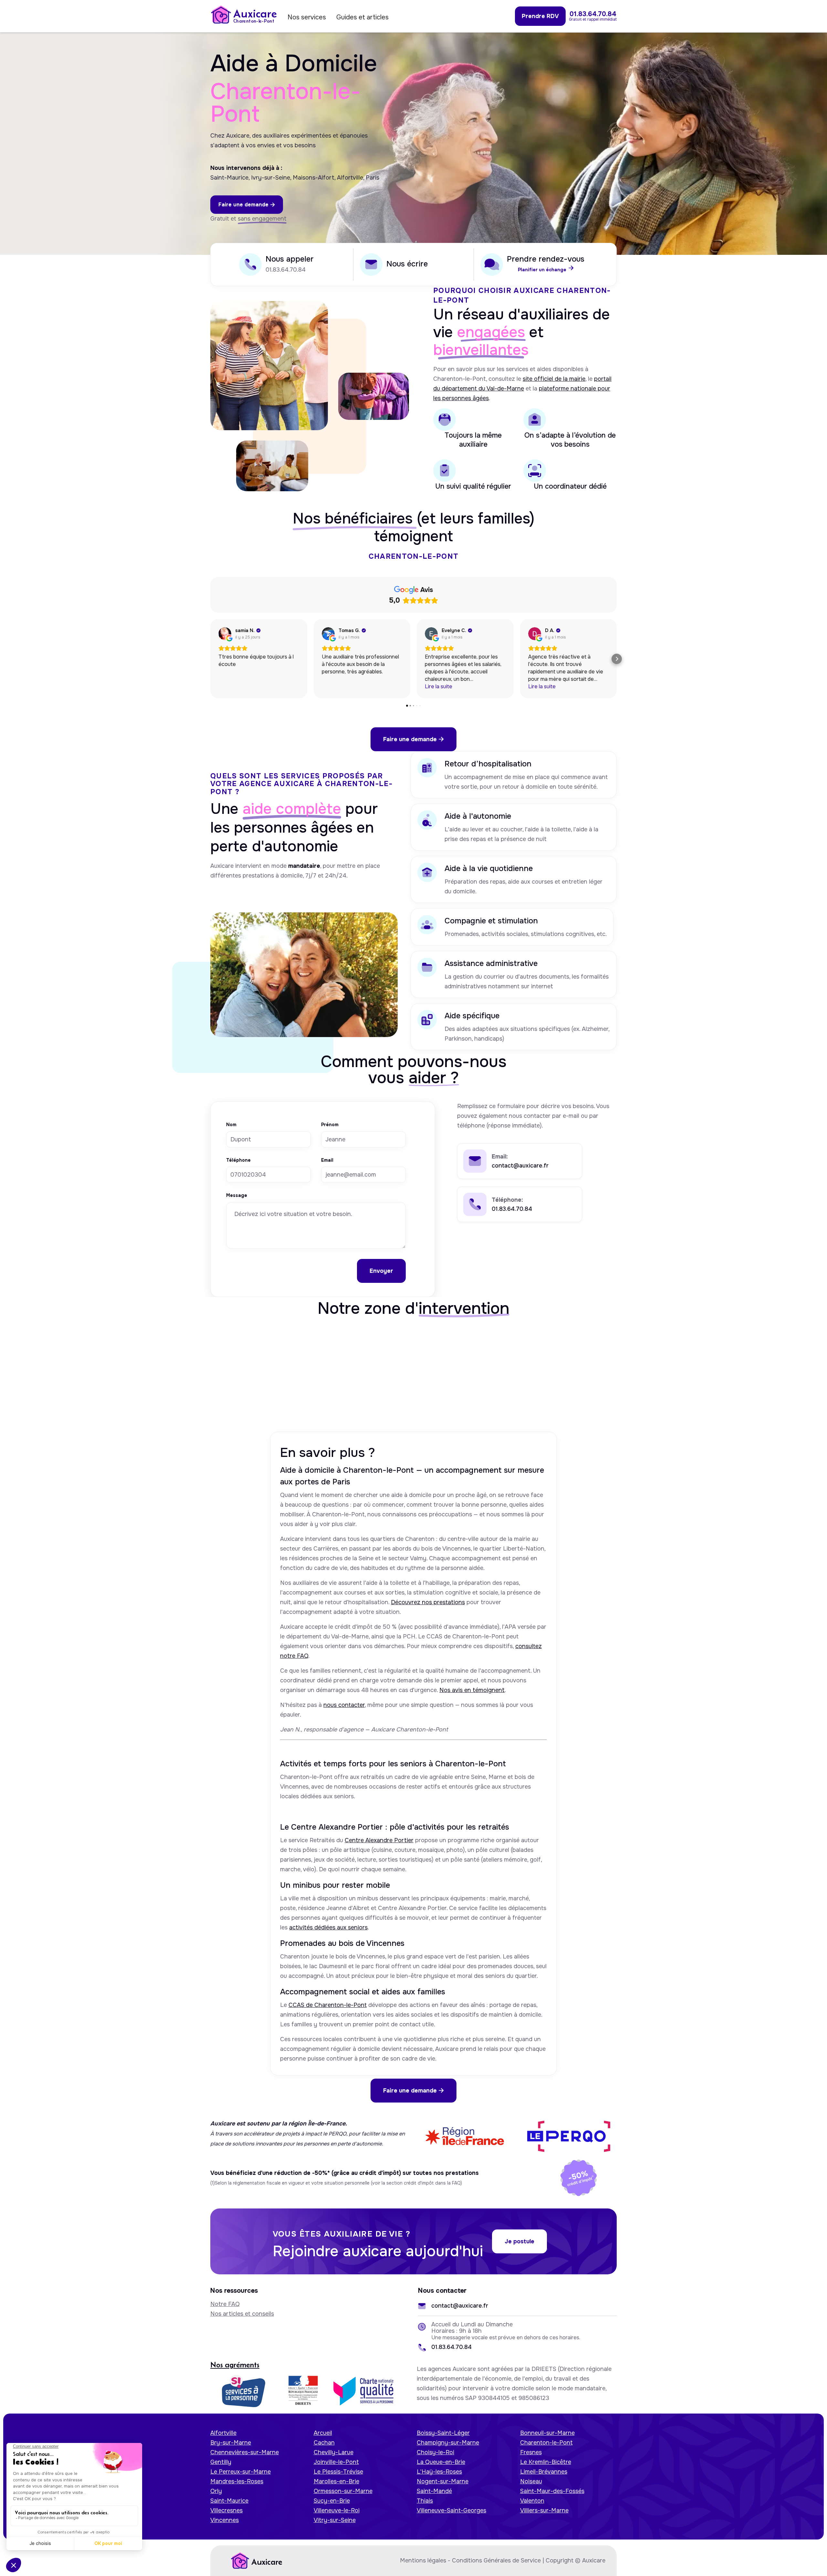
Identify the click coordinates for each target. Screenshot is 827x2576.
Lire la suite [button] (439, 686)
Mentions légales (423, 2560)
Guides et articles (362, 17)
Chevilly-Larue (334, 2452)
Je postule (519, 2241)
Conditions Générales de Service (496, 2560)
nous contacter (344, 1705)
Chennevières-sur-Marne (245, 2452)
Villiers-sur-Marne (544, 2510)
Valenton (532, 2501)
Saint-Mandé (434, 2491)
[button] (210, 659)
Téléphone (238, 1160)
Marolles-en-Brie (336, 2481)
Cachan (324, 2443)
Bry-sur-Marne (231, 2443)
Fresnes (531, 2452)
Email (327, 1160)
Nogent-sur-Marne (443, 2481)
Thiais (425, 2501)
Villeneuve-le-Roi (337, 2510)
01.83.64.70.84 (286, 270)
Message (237, 1196)
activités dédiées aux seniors (328, 1927)
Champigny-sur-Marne (448, 2443)
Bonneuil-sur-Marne (547, 2433)
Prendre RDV (540, 16)
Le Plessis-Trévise (338, 2472)
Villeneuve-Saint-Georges (451, 2510)
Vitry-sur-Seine (335, 2520)
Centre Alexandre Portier (379, 1840)
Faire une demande (247, 205)
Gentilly (221, 2462)
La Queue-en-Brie (441, 2462)
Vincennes (225, 2520)
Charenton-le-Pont (546, 2443)
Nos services (307, 17)
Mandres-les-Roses (237, 2481)
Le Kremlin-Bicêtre (546, 2462)
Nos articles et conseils (242, 2314)
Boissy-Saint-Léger (443, 2433)
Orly (216, 2491)
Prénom (330, 1125)
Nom (231, 1125)
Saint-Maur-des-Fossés (552, 2491)
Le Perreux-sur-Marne (241, 2472)
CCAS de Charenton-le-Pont (328, 2005)
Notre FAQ (225, 2304)
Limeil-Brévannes (544, 2472)
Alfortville (223, 2433)
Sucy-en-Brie (332, 2501)
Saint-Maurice (229, 2501)
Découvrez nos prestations (428, 1602)
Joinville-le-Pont (336, 2462)
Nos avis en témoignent (472, 1690)
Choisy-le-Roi (435, 2452)
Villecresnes (226, 2510)
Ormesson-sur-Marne (343, 2491)
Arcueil (323, 2433)
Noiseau (531, 2481)
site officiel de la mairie (554, 379)
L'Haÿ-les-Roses (439, 2472)
